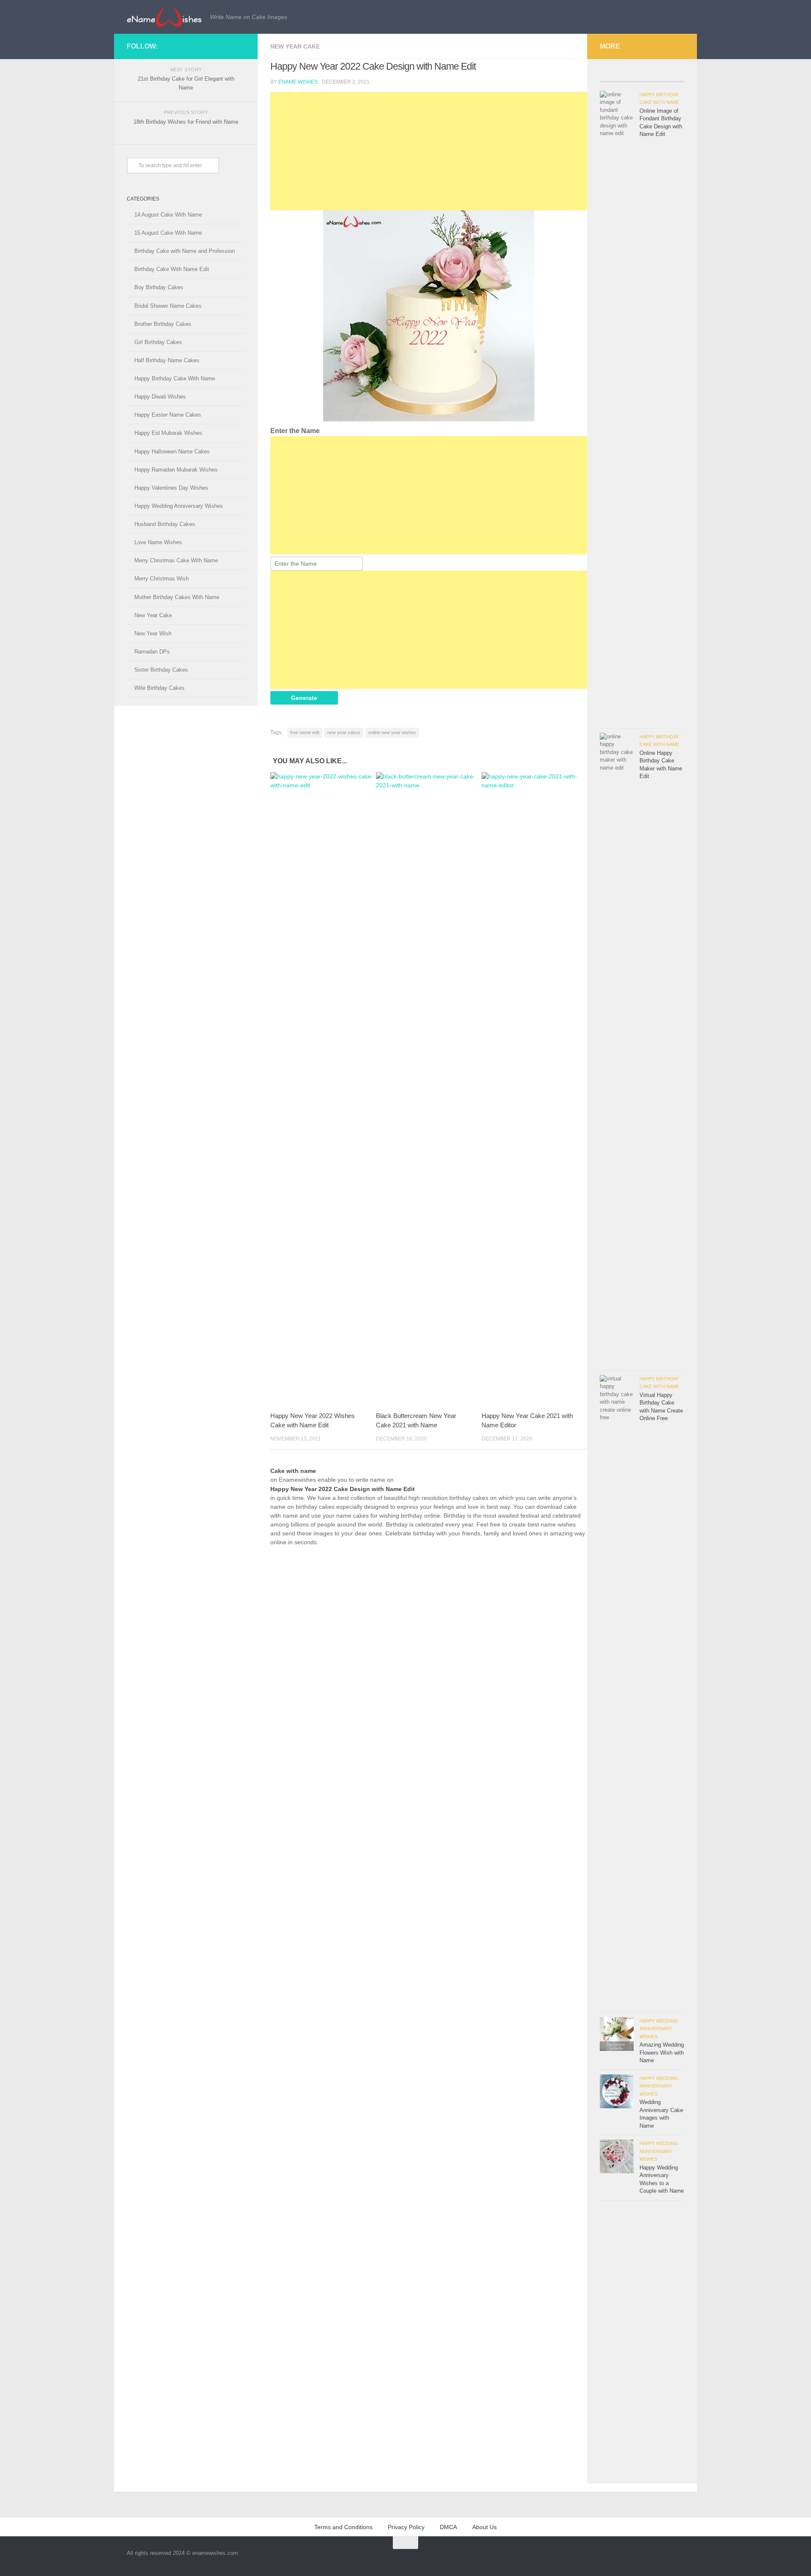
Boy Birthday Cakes (159, 287)
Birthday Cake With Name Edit (172, 269)
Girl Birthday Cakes (158, 342)
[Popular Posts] (663, 78)
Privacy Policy (406, 2527)
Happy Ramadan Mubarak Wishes (176, 470)
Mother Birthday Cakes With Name (177, 597)
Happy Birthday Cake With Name (175, 378)
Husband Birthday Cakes (165, 524)
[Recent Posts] (621, 78)
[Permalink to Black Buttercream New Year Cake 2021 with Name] (429, 1089)
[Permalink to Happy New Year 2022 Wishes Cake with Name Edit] (323, 1089)
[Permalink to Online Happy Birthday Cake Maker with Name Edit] (617, 1049)
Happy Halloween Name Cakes (172, 451)
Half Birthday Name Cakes (167, 360)
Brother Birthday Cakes (163, 324)
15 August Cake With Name (168, 233)
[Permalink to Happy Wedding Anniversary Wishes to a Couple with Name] (617, 2156)
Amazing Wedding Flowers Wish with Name (662, 2053)
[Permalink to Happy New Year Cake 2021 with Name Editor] (534, 1089)
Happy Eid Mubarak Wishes (168, 433)
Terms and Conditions (343, 2527)
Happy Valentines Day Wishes (171, 488)
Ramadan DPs (152, 652)
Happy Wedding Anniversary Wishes (179, 506)
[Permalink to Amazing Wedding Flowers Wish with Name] (617, 2034)
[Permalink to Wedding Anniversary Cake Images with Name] (617, 2091)
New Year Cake (295, 46)
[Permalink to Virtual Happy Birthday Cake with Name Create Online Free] (617, 1692)
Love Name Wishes (158, 542)
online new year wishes (392, 732)
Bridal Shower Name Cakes (168, 306)
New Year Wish (153, 633)
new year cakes (344, 732)
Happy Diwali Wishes (160, 397)
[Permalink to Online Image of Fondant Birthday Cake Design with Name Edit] (617, 407)
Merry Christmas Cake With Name (176, 560)
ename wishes (298, 82)
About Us (484, 2527)
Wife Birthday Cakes (159, 688)
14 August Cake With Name (168, 215)
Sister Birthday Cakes (161, 670)
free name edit (305, 732)
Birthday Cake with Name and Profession (185, 251)
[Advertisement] (429, 151)
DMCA (448, 2527)
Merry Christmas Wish (162, 579)
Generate (304, 698)
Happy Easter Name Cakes (168, 415)
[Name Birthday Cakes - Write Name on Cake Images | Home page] (164, 17)
